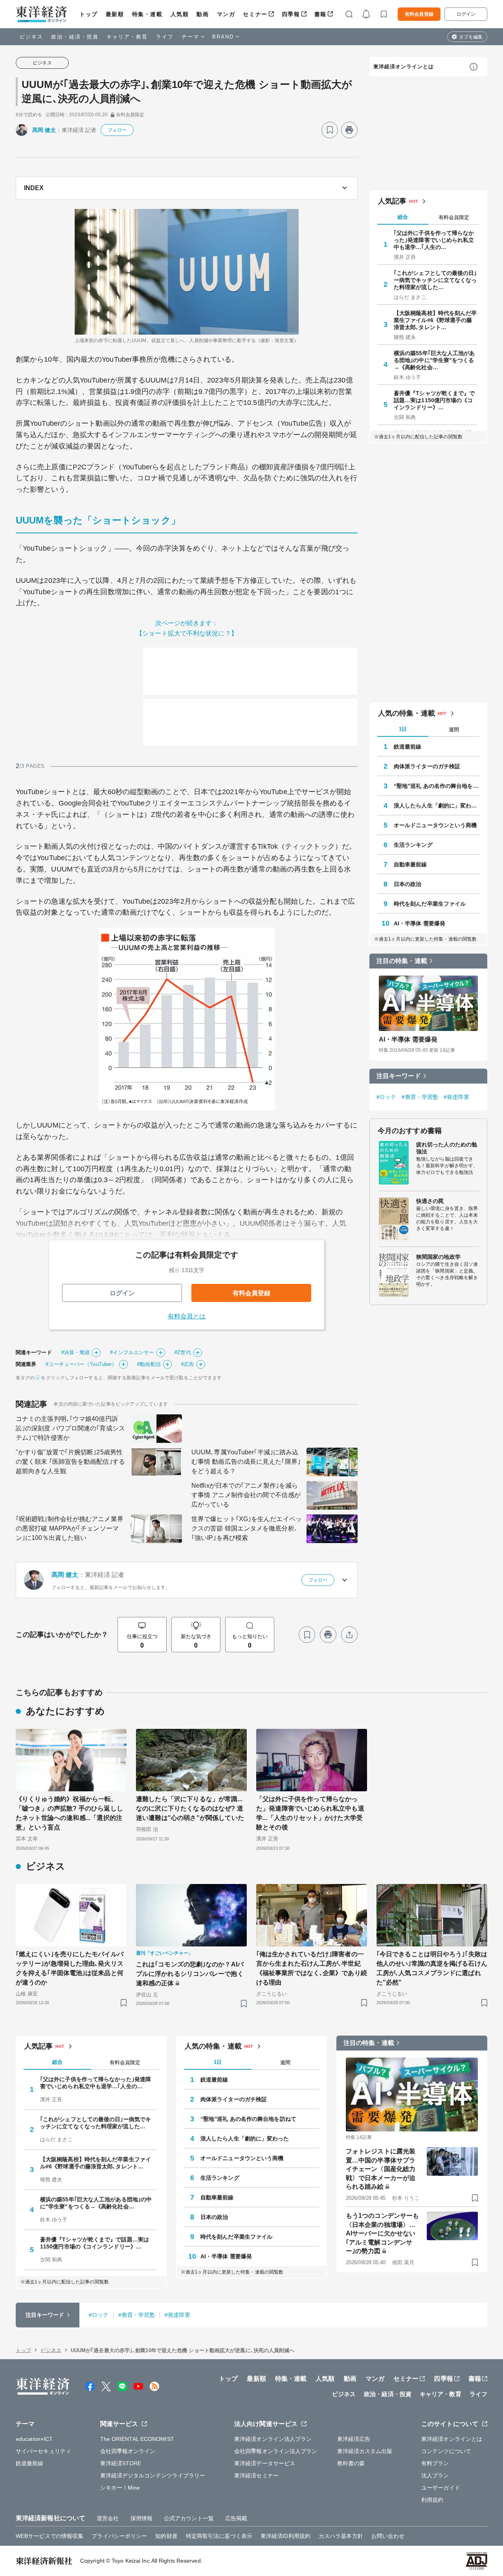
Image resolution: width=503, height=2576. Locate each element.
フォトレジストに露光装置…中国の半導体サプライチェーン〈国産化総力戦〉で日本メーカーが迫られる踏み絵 (381, 2169)
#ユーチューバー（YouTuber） (81, 1364)
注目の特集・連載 (402, 961)
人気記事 (392, 201)
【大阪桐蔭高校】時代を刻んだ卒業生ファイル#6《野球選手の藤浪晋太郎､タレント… (435, 320)
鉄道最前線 (408, 747)
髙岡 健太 (44, 130)
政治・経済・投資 (75, 37)
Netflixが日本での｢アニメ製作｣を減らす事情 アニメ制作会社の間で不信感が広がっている (246, 1495)
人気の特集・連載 (407, 713)
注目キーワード (399, 1076)
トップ (89, 14)
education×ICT (34, 2439)
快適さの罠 (430, 1201)
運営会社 (108, 2518)
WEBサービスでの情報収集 (50, 2536)
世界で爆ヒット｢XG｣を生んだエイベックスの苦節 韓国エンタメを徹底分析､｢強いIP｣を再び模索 (247, 1528)
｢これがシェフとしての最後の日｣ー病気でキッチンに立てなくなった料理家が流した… (435, 280)
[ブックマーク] (330, 130)
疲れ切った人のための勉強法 (447, 1148)
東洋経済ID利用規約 (285, 2536)
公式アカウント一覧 (189, 2518)
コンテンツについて (446, 2451)
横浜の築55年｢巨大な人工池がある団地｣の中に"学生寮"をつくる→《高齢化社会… (434, 360)
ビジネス (31, 37)
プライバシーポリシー (119, 2536)
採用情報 (141, 2518)
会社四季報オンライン (128, 2451)
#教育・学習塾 (420, 1097)
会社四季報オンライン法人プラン (276, 2451)
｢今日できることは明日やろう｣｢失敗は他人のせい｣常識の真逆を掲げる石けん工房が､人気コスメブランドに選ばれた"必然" (432, 1968)
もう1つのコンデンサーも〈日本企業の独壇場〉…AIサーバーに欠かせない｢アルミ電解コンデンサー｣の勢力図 (382, 2233)
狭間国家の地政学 (438, 1257)
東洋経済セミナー (256, 2475)
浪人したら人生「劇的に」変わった (437, 806)
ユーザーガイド (441, 2488)
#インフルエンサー (132, 1352)
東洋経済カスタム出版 (365, 2451)
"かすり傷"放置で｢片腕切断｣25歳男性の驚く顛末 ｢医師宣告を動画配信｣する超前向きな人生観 (70, 1462)
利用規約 (432, 2500)
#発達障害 (456, 1097)
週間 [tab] (454, 730)
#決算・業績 (76, 1352)
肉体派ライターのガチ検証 (427, 766)
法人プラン (435, 2475)
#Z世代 (183, 1352)
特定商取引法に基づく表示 (219, 2536)
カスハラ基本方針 (341, 2536)
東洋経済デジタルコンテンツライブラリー (153, 2475)
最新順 (115, 14)
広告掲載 (236, 2518)
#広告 (188, 1364)
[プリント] (349, 130)
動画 (203, 14)
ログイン (466, 14)
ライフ (165, 37)
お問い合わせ (388, 2536)
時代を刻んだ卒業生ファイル (430, 904)
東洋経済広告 (354, 2439)
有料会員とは (187, 1316)
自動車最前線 (410, 864)
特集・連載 (147, 14)
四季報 (291, 14)
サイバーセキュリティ (43, 2451)
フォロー (117, 130)
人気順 (180, 14)
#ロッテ (386, 1097)
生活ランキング (413, 845)
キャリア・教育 (127, 37)
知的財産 (166, 2536)
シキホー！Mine (120, 2488)
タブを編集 (471, 37)
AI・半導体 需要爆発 (419, 923)
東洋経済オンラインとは (404, 67)
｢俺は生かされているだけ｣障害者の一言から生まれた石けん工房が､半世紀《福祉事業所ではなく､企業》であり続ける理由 (312, 1968)
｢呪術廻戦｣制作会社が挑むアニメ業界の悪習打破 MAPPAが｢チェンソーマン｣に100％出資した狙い (70, 1528)
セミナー (255, 14)
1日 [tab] (403, 729)
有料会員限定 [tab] (454, 217)
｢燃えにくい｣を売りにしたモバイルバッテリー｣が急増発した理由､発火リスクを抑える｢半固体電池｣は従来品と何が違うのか (70, 1968)
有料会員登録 (419, 14)
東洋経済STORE (121, 2463)
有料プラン (435, 2463)
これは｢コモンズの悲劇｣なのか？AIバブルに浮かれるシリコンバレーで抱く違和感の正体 (190, 1974)
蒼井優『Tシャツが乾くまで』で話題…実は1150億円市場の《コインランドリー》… (434, 400)
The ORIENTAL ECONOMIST (137, 2439)
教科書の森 (351, 2463)
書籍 (320, 14)
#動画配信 (149, 1364)
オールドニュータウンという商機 (435, 825)
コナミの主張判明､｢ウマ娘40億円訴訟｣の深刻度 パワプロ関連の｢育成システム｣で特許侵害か (70, 1428)
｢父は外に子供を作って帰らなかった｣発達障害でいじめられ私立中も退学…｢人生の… (434, 240)
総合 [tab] (403, 217)
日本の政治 (408, 884)
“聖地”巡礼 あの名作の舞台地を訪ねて (437, 786)
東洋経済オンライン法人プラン (273, 2439)
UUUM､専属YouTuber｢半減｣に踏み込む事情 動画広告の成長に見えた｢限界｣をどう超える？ (246, 1462)
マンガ (226, 14)
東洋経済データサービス (265, 2463)
